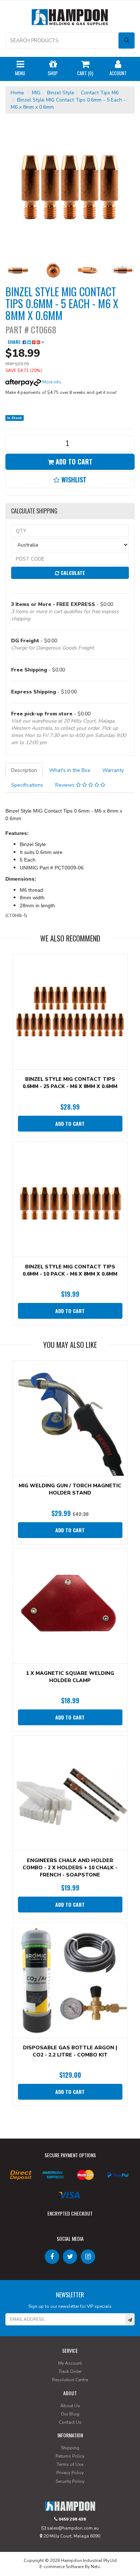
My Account (70, 2363)
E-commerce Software (62, 2567)
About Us (70, 2406)
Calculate (72, 573)
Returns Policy (70, 2456)
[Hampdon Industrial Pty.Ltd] (70, 19)
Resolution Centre (70, 2380)
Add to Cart (73, 462)
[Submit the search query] (127, 41)
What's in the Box (70, 770)
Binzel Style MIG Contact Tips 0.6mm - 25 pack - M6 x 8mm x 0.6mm (70, 1083)
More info (51, 382)
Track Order (70, 2372)
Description (24, 770)
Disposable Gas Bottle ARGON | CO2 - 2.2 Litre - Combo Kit (70, 2051)
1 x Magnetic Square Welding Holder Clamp (70, 1677)
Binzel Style (61, 93)
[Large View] (18, 270)
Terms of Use (70, 2464)
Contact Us (70, 2422)
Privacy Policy (70, 2473)
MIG (36, 93)
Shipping (70, 2448)
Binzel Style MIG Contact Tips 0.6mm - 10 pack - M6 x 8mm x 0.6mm (70, 1270)
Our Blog (70, 2414)
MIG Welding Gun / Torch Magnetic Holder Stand (70, 1489)
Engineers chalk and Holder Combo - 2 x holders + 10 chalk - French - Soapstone (70, 1868)
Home (17, 93)
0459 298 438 (72, 2519)
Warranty (113, 770)
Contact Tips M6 (100, 93)
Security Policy (70, 2481)
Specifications (27, 785)
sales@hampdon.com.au (72, 2528)
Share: (15, 342)
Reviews (66, 785)
